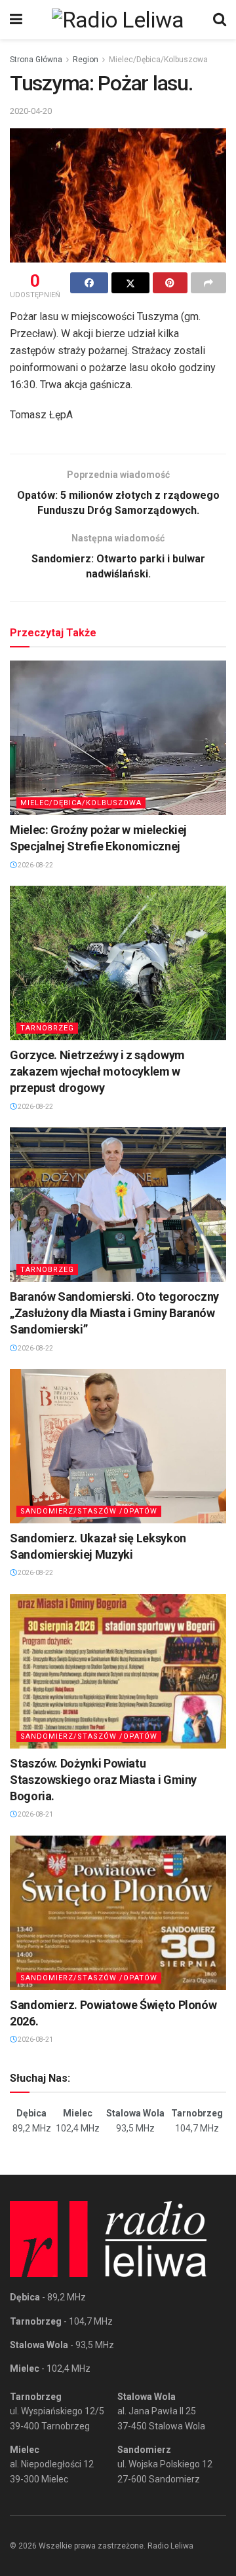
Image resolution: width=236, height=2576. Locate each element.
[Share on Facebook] (89, 283)
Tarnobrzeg (47, 1028)
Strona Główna (36, 60)
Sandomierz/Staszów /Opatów (89, 1511)
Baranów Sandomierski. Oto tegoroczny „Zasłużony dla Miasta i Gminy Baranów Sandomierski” (114, 1313)
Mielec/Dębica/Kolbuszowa (158, 60)
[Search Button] (220, 20)
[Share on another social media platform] (208, 283)
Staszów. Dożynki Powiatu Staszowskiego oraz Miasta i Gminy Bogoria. (103, 1780)
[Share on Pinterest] (170, 283)
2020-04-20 (31, 111)
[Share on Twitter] (130, 283)
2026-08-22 (35, 865)
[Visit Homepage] (118, 20)
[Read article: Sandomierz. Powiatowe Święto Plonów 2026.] (118, 1913)
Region (86, 60)
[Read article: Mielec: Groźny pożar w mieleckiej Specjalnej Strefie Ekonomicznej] (118, 738)
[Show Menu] (16, 20)
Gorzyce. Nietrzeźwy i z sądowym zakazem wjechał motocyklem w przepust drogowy (97, 1071)
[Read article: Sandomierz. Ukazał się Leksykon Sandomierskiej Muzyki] (118, 1446)
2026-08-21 (35, 1814)
